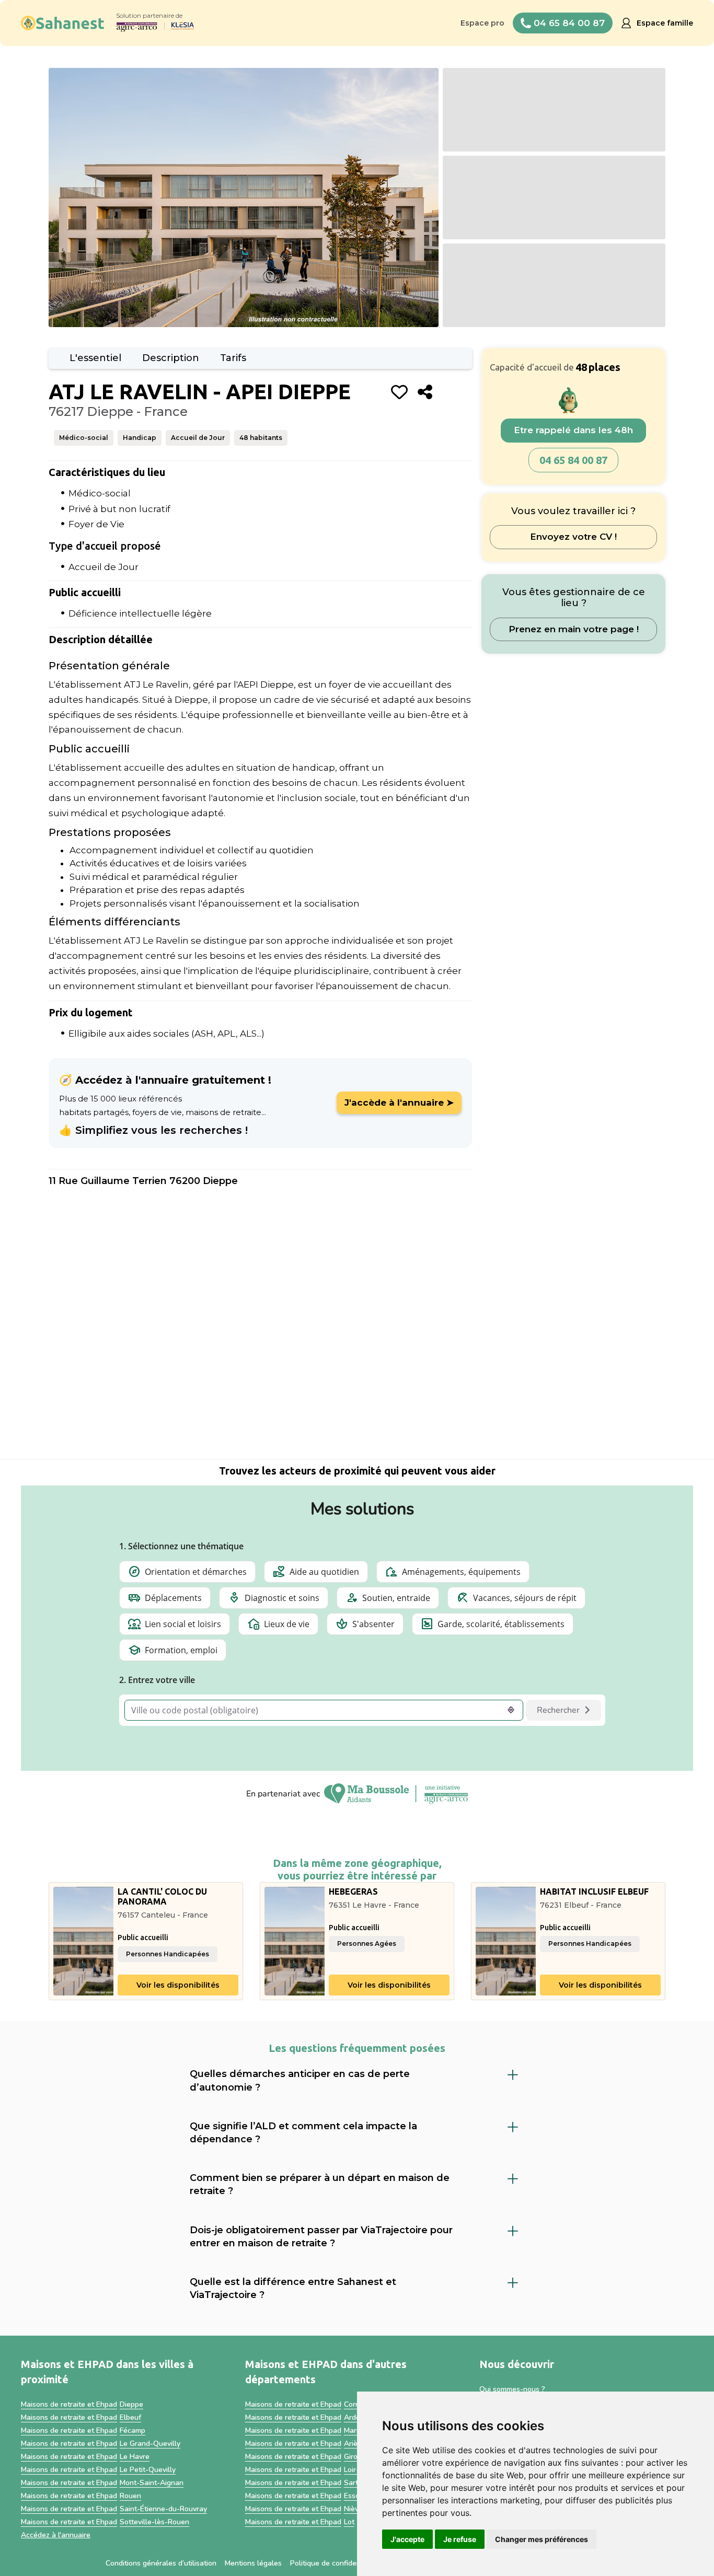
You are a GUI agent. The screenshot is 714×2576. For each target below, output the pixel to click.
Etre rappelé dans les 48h (573, 431)
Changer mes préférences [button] (542, 2539)
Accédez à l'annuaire (56, 2535)
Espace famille (665, 23)
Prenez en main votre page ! (574, 629)
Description (171, 358)
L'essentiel (95, 358)
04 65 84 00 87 (573, 460)
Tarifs (233, 358)
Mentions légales (253, 2563)
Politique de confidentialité (335, 2563)
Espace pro (482, 23)
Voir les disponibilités (178, 1985)
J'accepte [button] (407, 2539)
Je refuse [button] (460, 2539)
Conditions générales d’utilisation (161, 2563)
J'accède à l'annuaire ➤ (399, 1103)
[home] (63, 23)
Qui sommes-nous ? (512, 2389)
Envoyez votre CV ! (573, 537)
